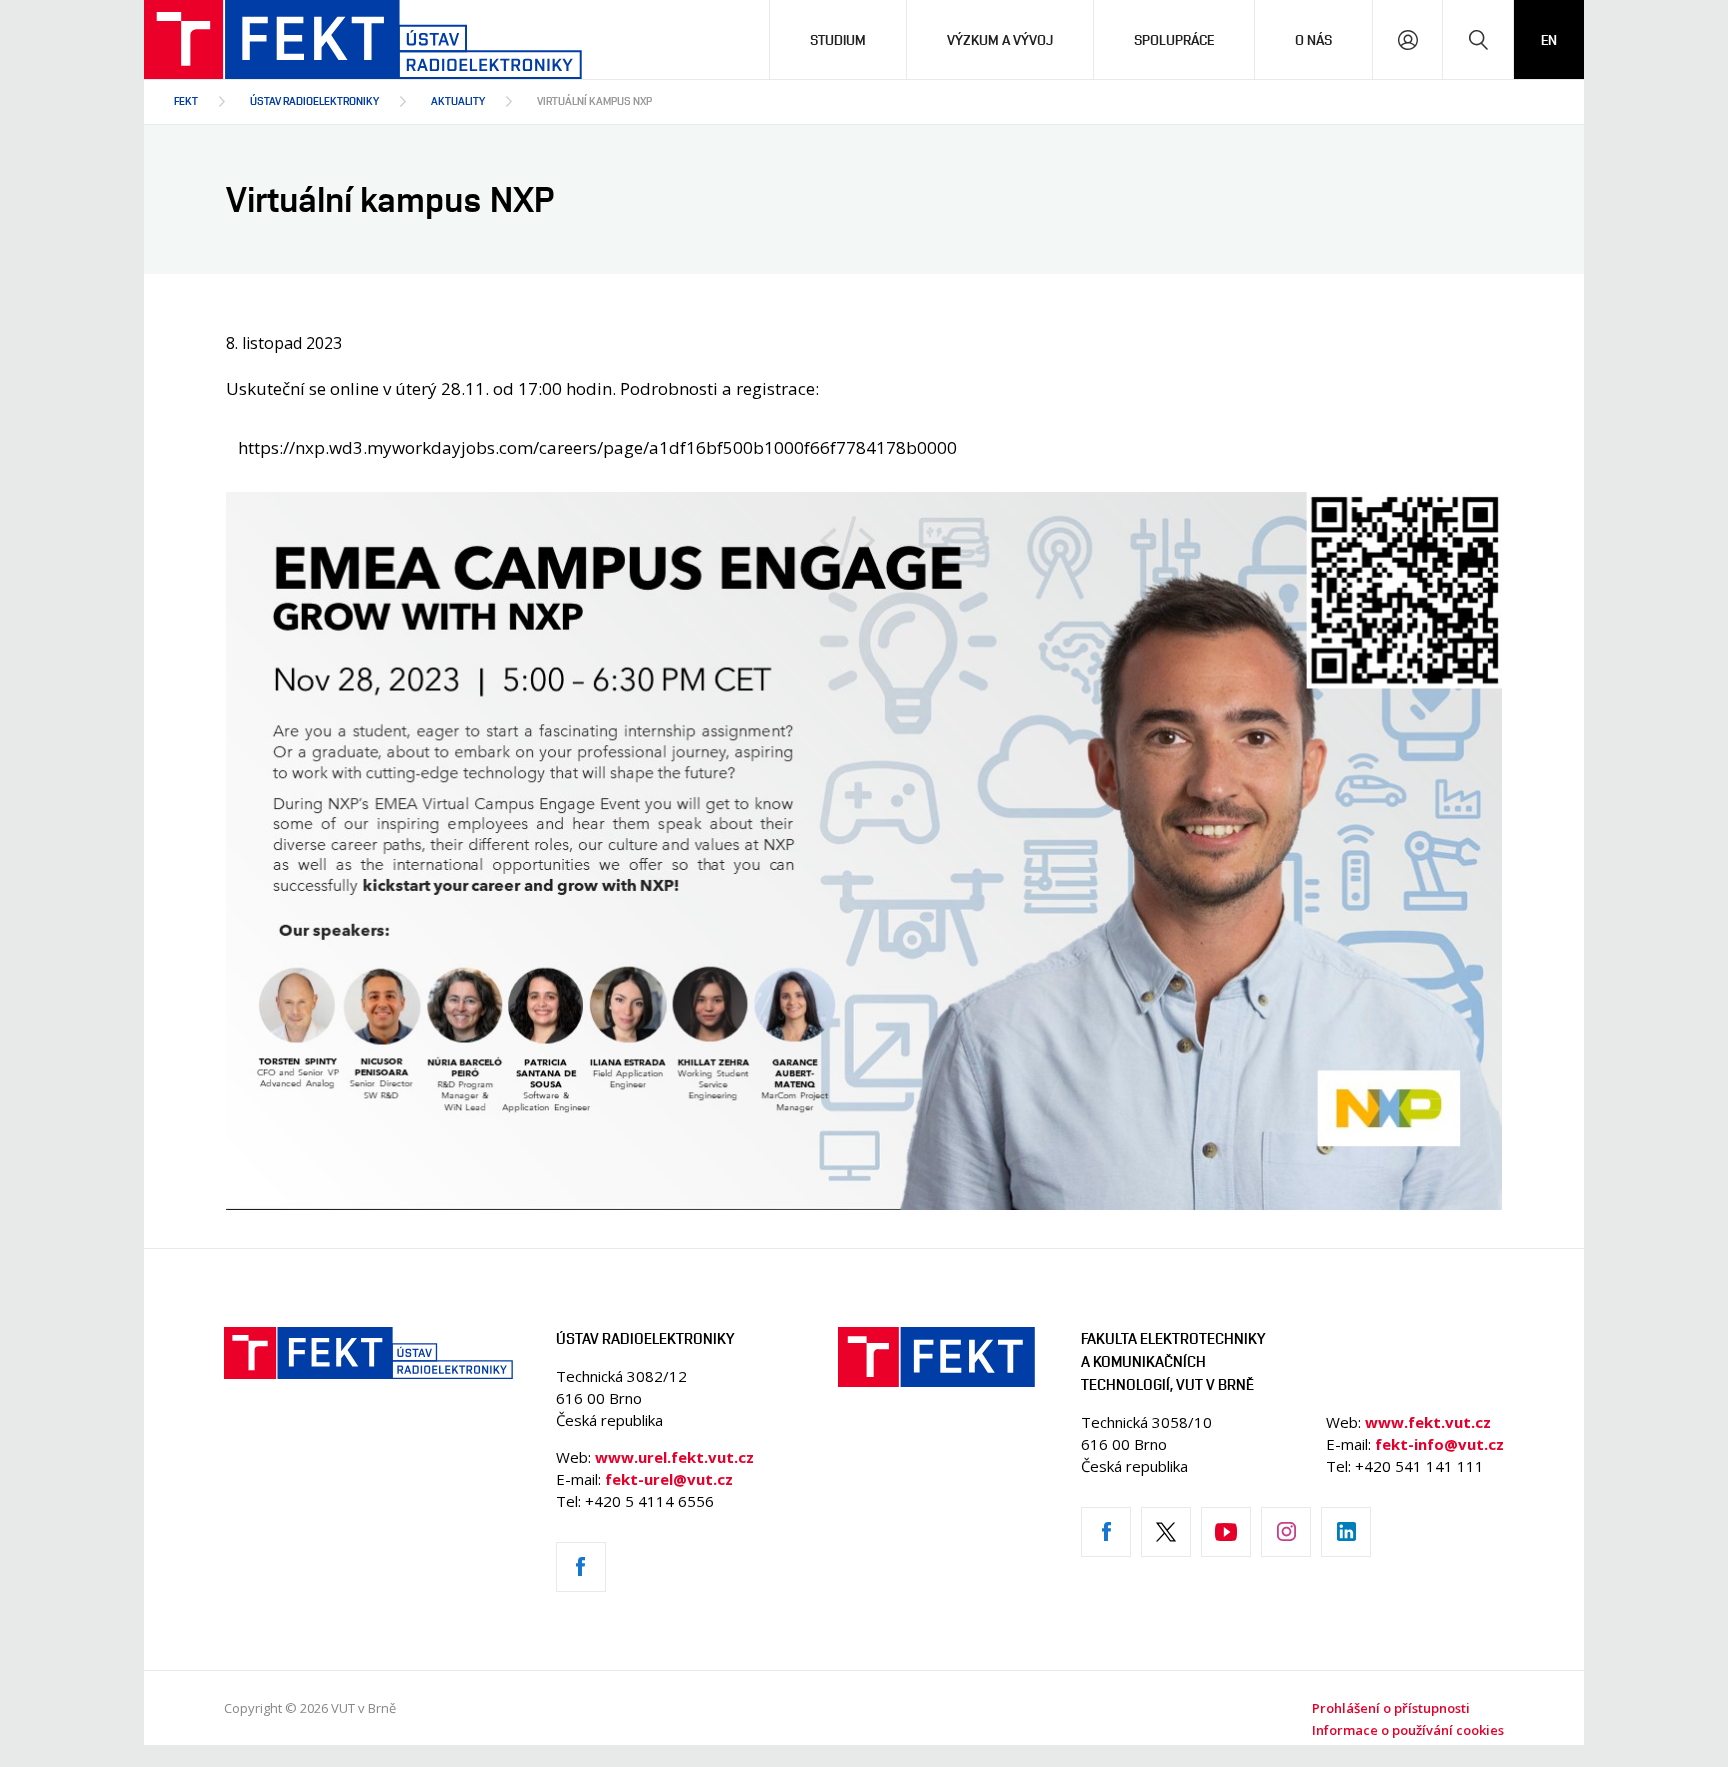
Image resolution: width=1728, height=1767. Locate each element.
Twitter (1166, 1532)
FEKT (186, 100)
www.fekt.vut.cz (1428, 1422)
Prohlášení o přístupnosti (1391, 1708)
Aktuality (458, 100)
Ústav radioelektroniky (314, 100)
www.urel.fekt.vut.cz (674, 1457)
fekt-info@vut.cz (1439, 1444)
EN (1549, 39)
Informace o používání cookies (1408, 1730)
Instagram (1286, 1532)
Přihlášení (1407, 39)
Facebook (581, 1567)
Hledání (1478, 39)
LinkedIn (1346, 1532)
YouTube (1226, 1532)
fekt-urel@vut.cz (669, 1479)
